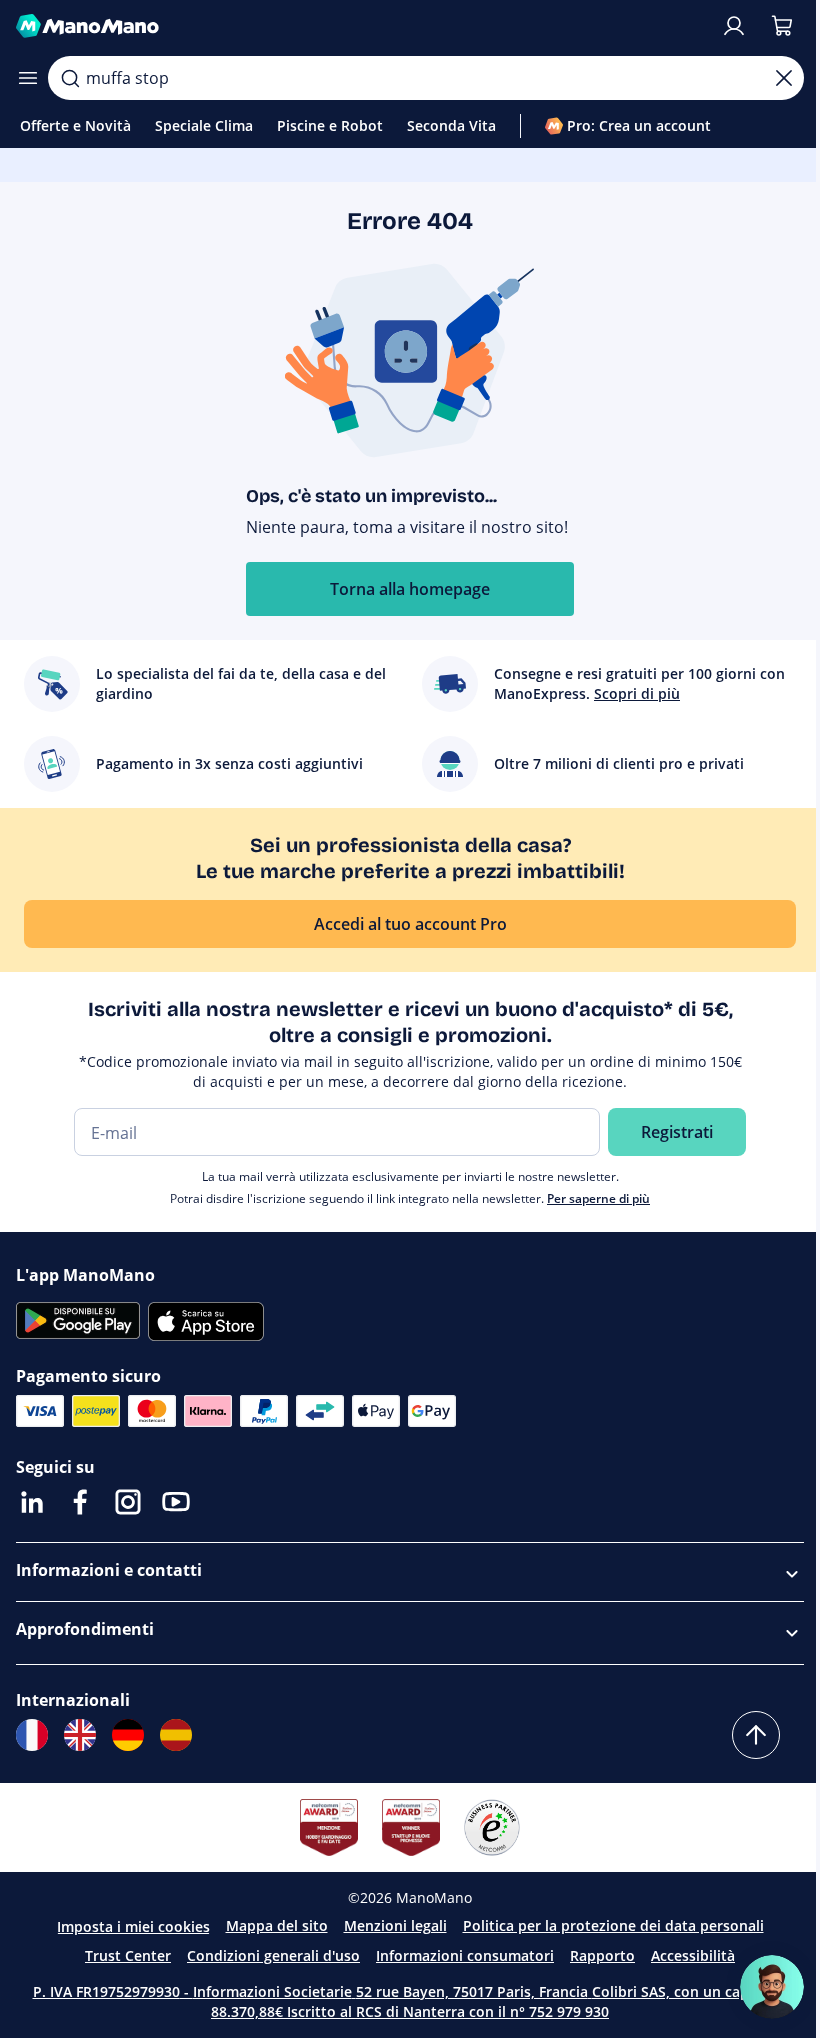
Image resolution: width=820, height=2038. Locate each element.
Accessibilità (693, 1955)
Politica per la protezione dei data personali (613, 1925)
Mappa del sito (277, 1925)
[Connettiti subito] (734, 26)
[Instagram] (128, 1502)
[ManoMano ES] (176, 1735)
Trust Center (128, 1955)
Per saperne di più (598, 1198)
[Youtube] (176, 1502)
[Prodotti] (28, 78)
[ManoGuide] (772, 1987)
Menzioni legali (395, 1925)
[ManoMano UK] (80, 1735)
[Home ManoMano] (360, 26)
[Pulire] (784, 78)
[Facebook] (80, 1502)
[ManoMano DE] (128, 1735)
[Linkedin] (32, 1502)
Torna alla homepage (410, 589)
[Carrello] (782, 26)
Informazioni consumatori (465, 1955)
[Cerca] (70, 78)
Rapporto (602, 1955)
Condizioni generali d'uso (273, 1955)
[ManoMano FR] (32, 1735)
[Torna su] (756, 1735)
